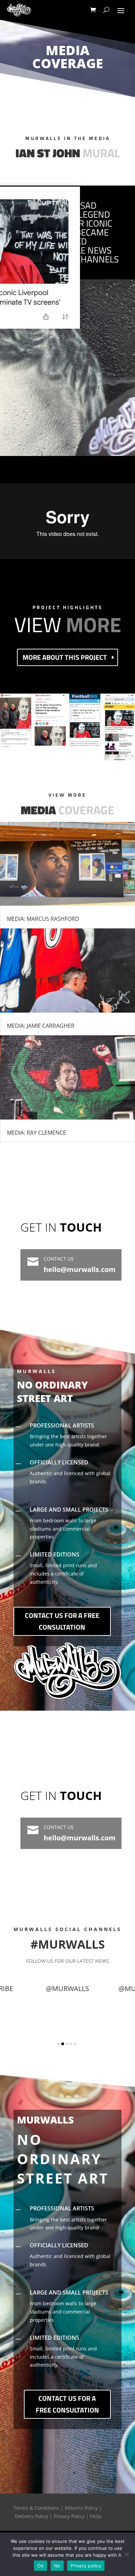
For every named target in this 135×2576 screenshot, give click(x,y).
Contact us (59, 1259)
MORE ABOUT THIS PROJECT (65, 657)
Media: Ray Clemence (37, 1133)
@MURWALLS (75, 2032)
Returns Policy (81, 2508)
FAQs (96, 2516)
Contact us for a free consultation (62, 1621)
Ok (40, 2566)
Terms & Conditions (36, 2508)
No (57, 2566)
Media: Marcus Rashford (43, 919)
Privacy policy (86, 2566)
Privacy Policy (69, 2516)
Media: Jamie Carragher (41, 1026)
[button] (58, 2044)
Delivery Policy (31, 2516)
